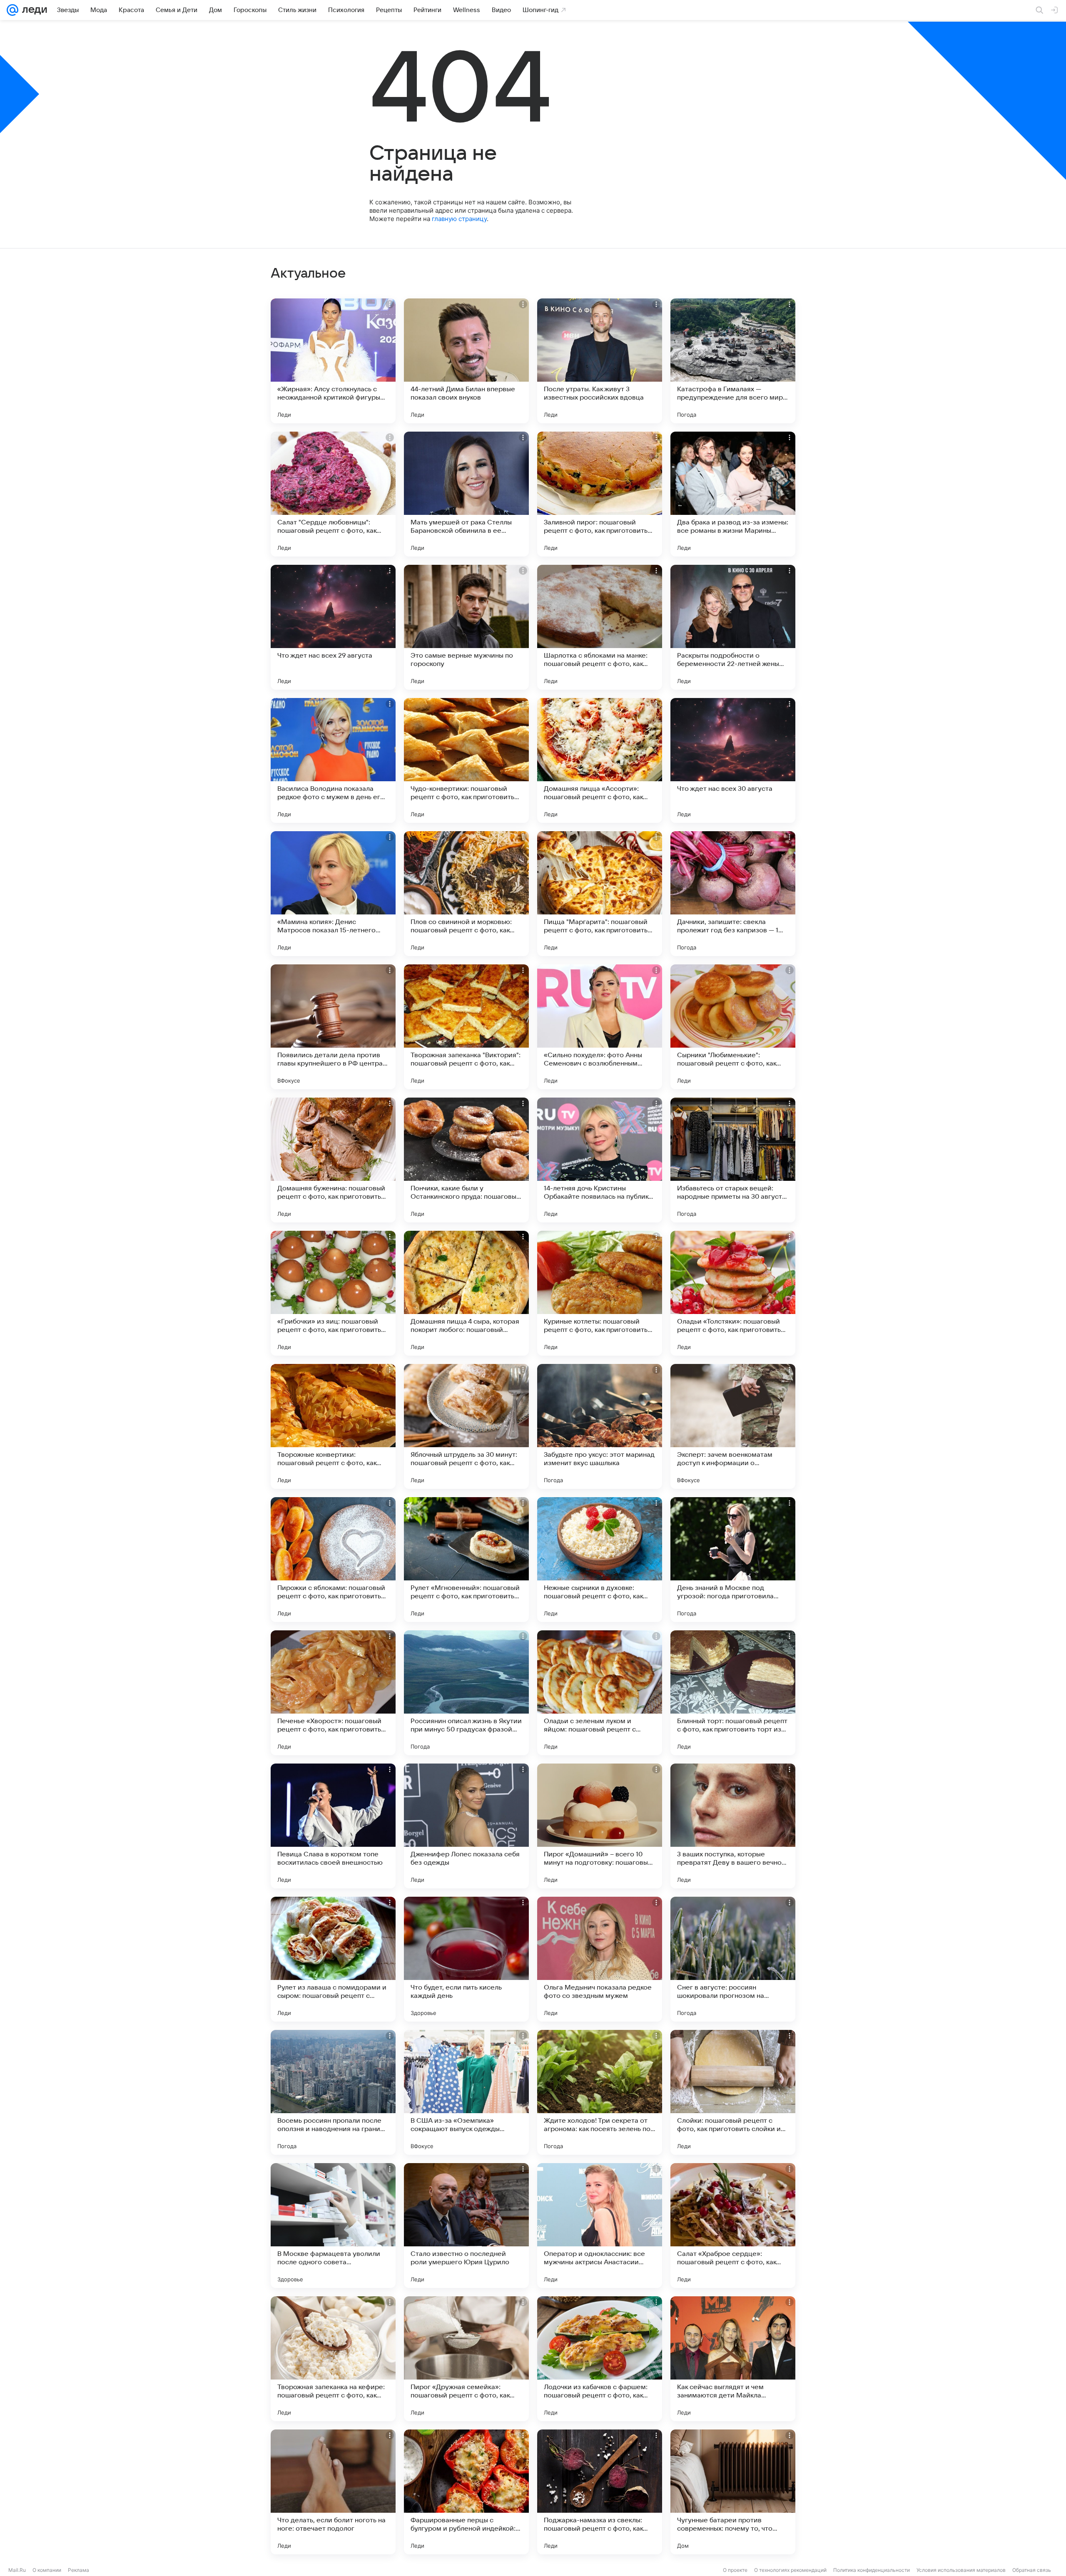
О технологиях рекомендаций (790, 2570)
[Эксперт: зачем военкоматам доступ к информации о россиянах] (733, 1426)
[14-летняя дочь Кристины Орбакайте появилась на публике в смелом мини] (600, 1160)
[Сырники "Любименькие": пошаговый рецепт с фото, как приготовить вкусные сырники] (733, 1027)
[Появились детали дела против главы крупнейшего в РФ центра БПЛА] (333, 1027)
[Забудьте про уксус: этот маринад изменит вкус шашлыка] (600, 1426)
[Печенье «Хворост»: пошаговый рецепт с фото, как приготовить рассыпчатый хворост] (333, 1693)
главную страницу (459, 219)
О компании (47, 2570)
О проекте (735, 2570)
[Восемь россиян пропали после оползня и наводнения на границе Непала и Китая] (333, 2092)
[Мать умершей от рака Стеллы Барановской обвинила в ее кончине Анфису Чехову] (466, 494)
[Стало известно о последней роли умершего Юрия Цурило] (466, 2226)
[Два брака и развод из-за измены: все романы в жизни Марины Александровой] (733, 494)
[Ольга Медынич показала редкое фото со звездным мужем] (600, 1959)
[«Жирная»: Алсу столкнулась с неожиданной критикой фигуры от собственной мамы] (333, 361)
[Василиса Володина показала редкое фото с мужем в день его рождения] (333, 760)
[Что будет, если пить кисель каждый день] (466, 1959)
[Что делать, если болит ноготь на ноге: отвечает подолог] (333, 2492)
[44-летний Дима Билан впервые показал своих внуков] (466, 361)
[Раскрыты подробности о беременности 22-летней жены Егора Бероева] (733, 627)
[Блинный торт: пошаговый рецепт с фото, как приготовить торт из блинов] (733, 1693)
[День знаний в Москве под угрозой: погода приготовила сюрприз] (733, 1560)
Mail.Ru (17, 2570)
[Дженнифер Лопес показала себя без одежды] (466, 1826)
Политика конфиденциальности (872, 2570)
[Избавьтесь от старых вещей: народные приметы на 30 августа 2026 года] (733, 1160)
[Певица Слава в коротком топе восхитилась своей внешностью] (333, 1826)
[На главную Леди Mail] (33, 10)
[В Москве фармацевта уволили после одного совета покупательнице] (333, 2226)
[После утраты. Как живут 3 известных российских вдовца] (600, 361)
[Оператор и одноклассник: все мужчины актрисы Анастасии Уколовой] (600, 2226)
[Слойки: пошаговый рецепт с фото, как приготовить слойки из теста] (733, 2092)
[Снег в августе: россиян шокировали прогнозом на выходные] (733, 1959)
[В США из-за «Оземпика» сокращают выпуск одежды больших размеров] (466, 2092)
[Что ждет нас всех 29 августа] (333, 627)
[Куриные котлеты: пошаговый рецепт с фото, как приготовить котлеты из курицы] (600, 1293)
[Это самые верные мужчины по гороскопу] (466, 627)
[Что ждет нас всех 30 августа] (733, 760)
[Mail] (12, 10)
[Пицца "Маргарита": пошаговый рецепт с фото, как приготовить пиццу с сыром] (600, 894)
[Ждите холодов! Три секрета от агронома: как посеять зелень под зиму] (600, 2092)
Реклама (78, 2570)
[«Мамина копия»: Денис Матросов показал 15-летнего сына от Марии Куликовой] (333, 894)
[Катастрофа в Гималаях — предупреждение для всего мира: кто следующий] (733, 361)
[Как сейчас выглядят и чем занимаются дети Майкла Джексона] (733, 2359)
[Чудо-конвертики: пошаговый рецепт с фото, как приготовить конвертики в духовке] (466, 760)
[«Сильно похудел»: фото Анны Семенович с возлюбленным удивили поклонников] (600, 1027)
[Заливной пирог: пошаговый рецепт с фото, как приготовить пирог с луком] (600, 494)
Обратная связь (1032, 2570)
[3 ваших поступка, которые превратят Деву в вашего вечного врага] (733, 1826)
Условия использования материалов (961, 2570)
